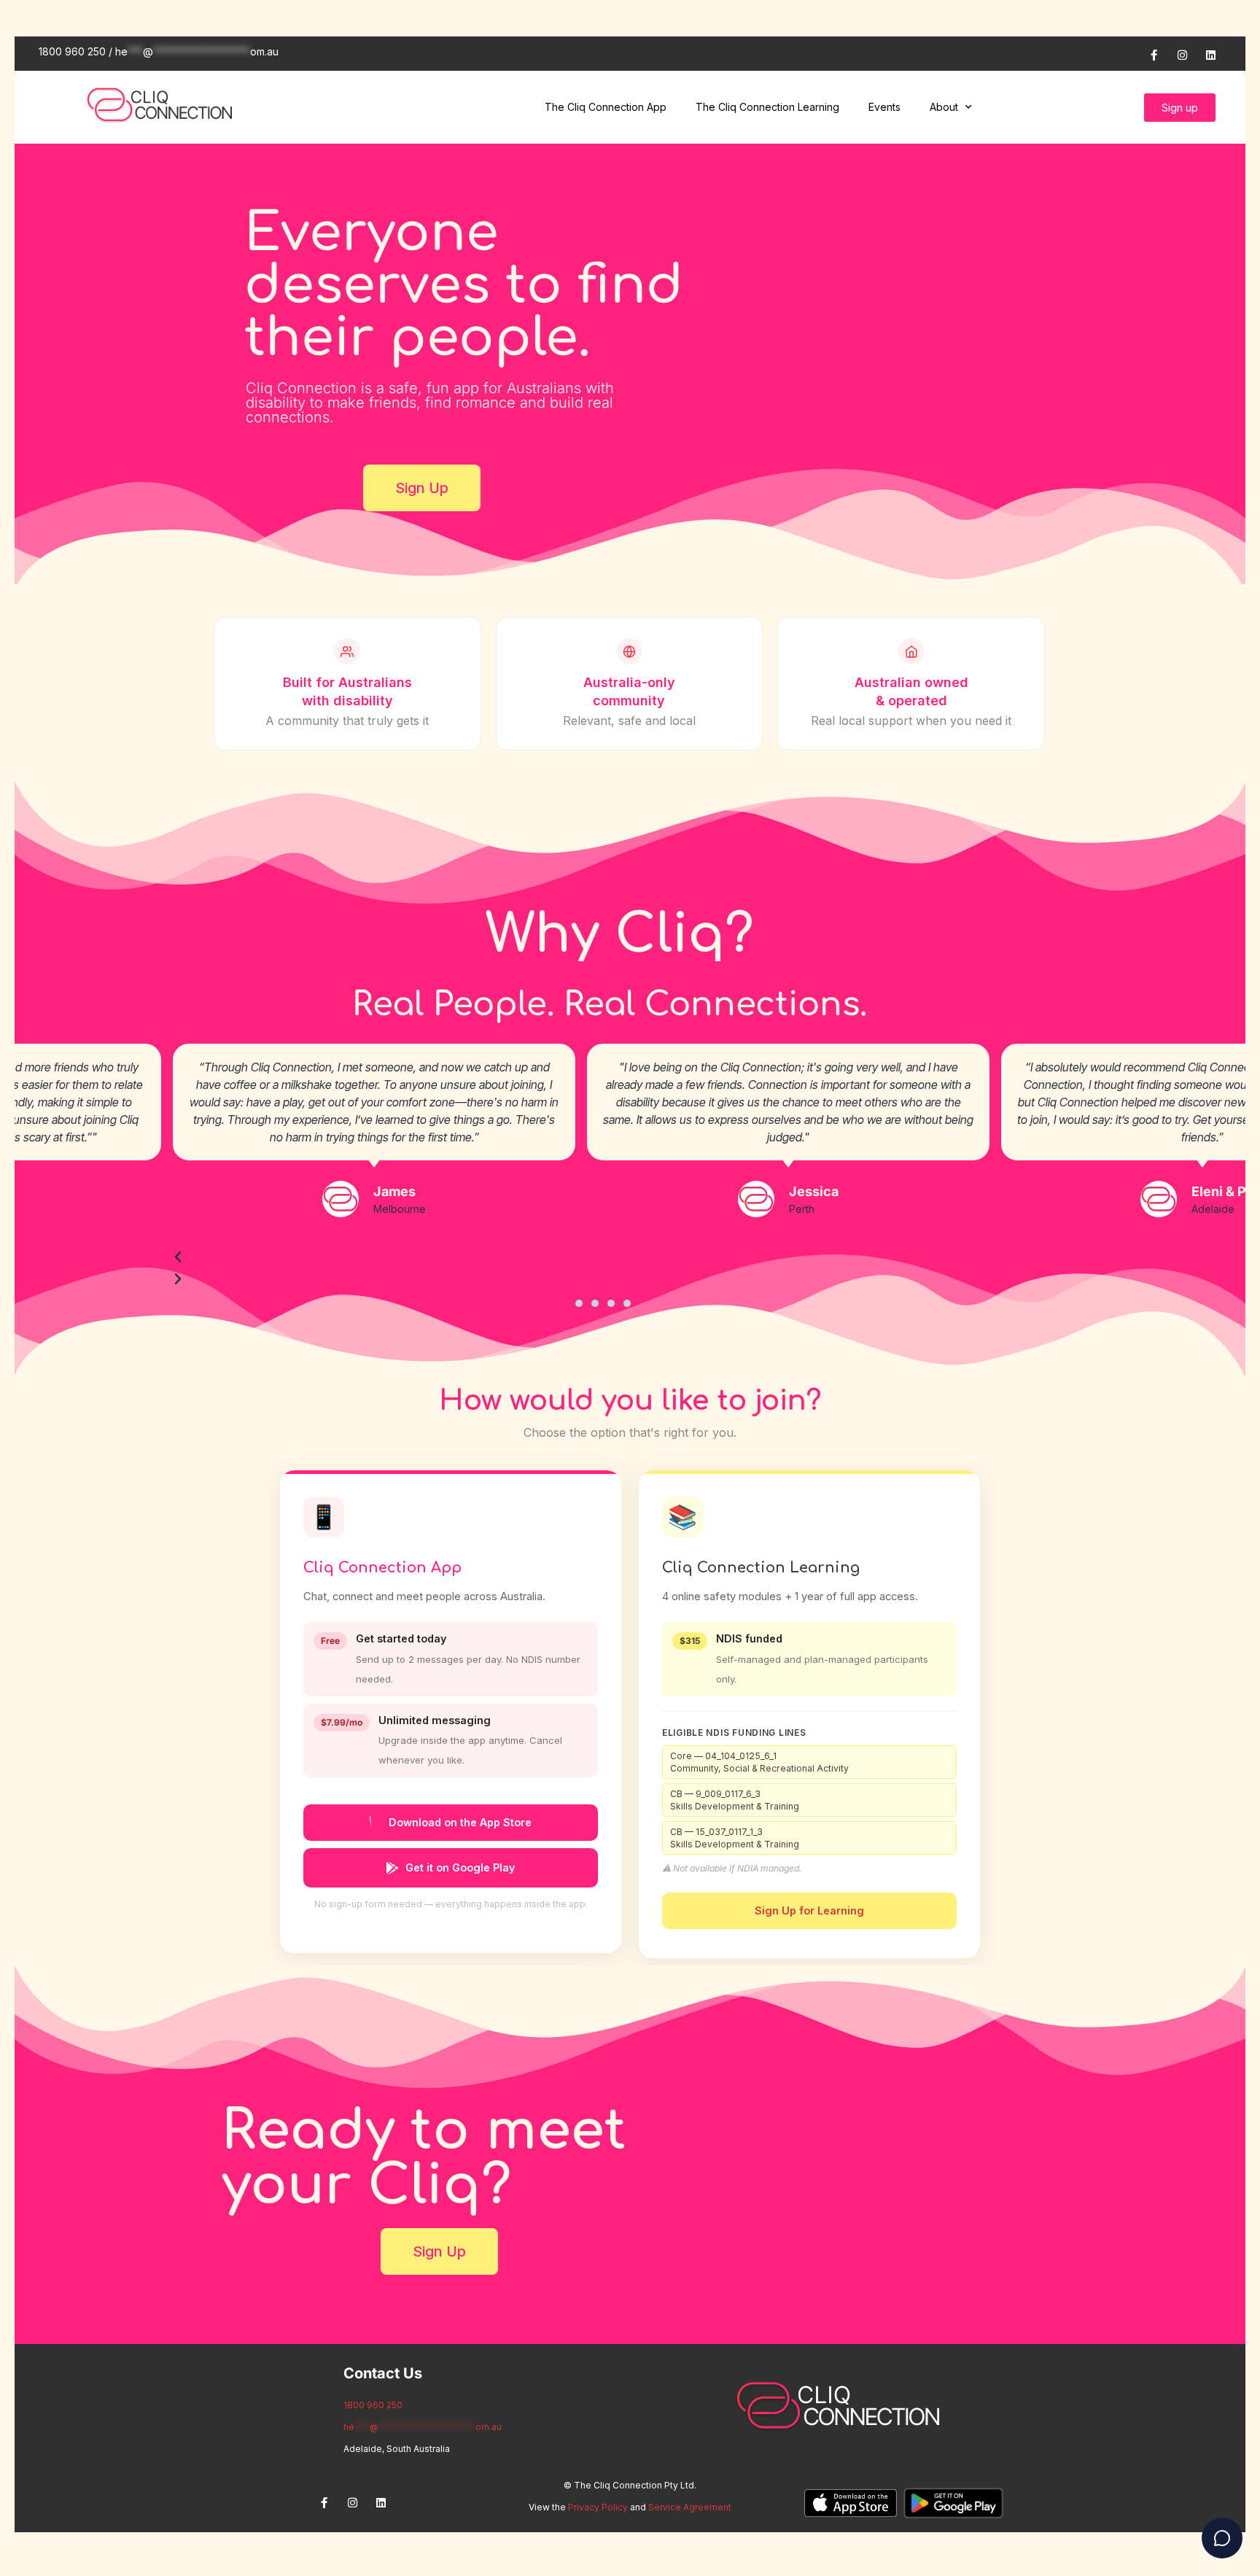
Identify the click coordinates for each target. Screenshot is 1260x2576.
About (944, 107)
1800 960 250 (373, 2405)
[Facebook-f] (1154, 55)
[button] (579, 1303)
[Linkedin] (1210, 55)
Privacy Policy (598, 2507)
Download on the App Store (460, 1822)
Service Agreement (690, 2507)
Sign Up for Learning (809, 1910)
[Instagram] (1182, 55)
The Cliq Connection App (606, 107)
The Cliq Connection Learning (767, 107)
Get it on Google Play (460, 1867)
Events (884, 107)
